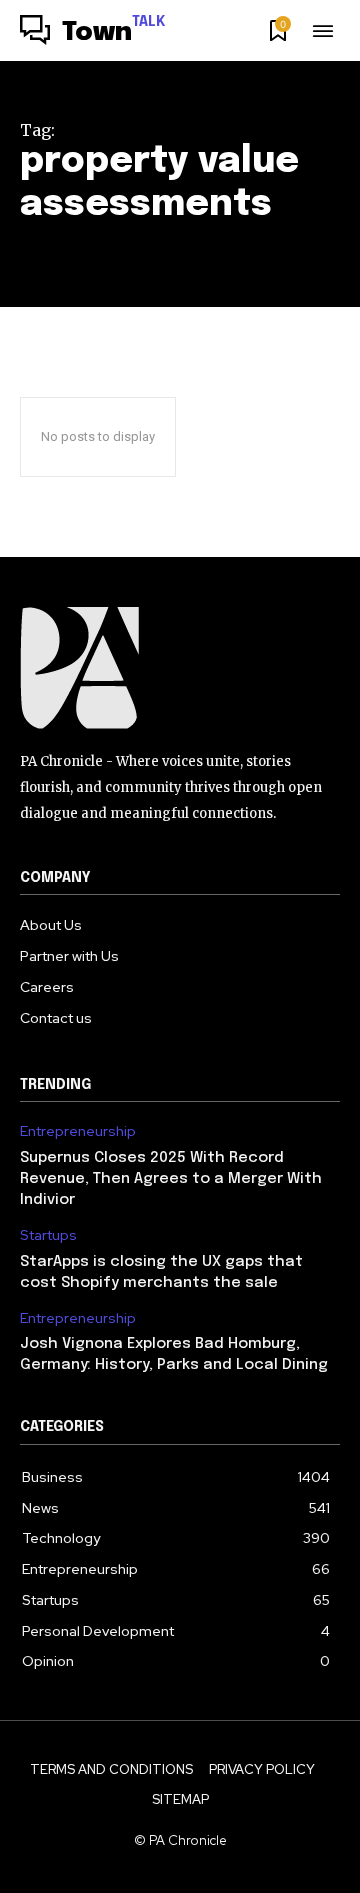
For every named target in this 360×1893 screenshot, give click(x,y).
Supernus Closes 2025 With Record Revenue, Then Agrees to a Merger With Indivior (171, 1179)
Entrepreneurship (78, 1131)
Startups (48, 1235)
